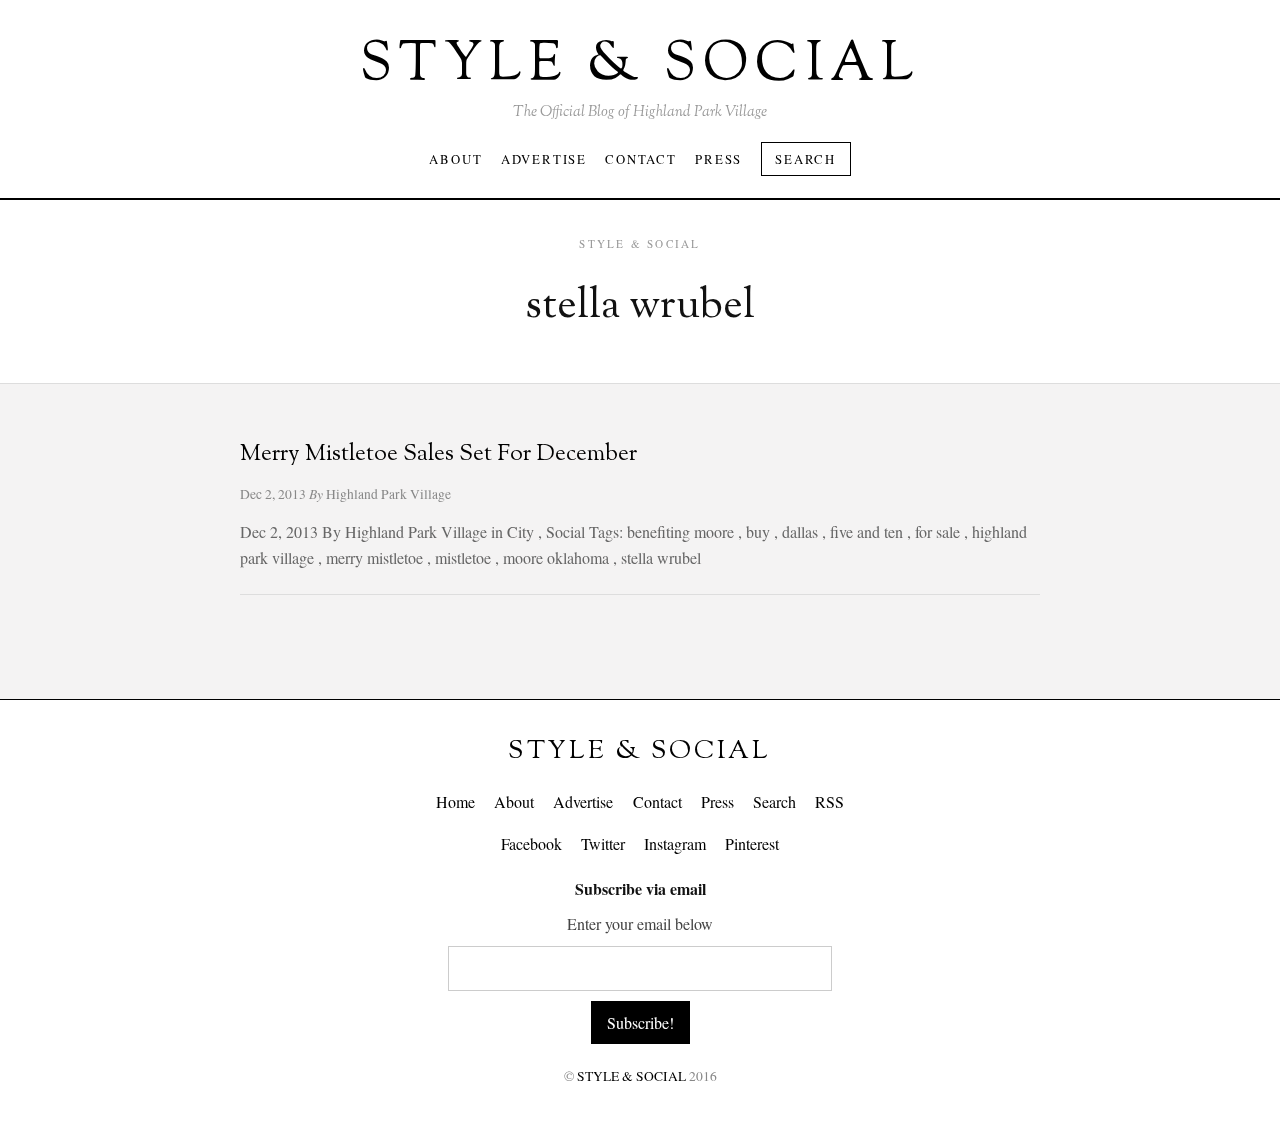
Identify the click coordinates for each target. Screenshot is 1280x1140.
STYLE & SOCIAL (639, 751)
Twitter (603, 843)
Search (805, 159)
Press (717, 801)
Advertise (583, 801)
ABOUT (455, 159)
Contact (657, 801)
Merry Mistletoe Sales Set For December (438, 454)
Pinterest (752, 843)
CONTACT (641, 159)
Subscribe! (640, 1022)
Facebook (531, 843)
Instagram (675, 843)
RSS (829, 801)
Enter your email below (640, 923)
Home (455, 801)
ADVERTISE (544, 159)
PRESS (718, 159)
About (514, 801)
